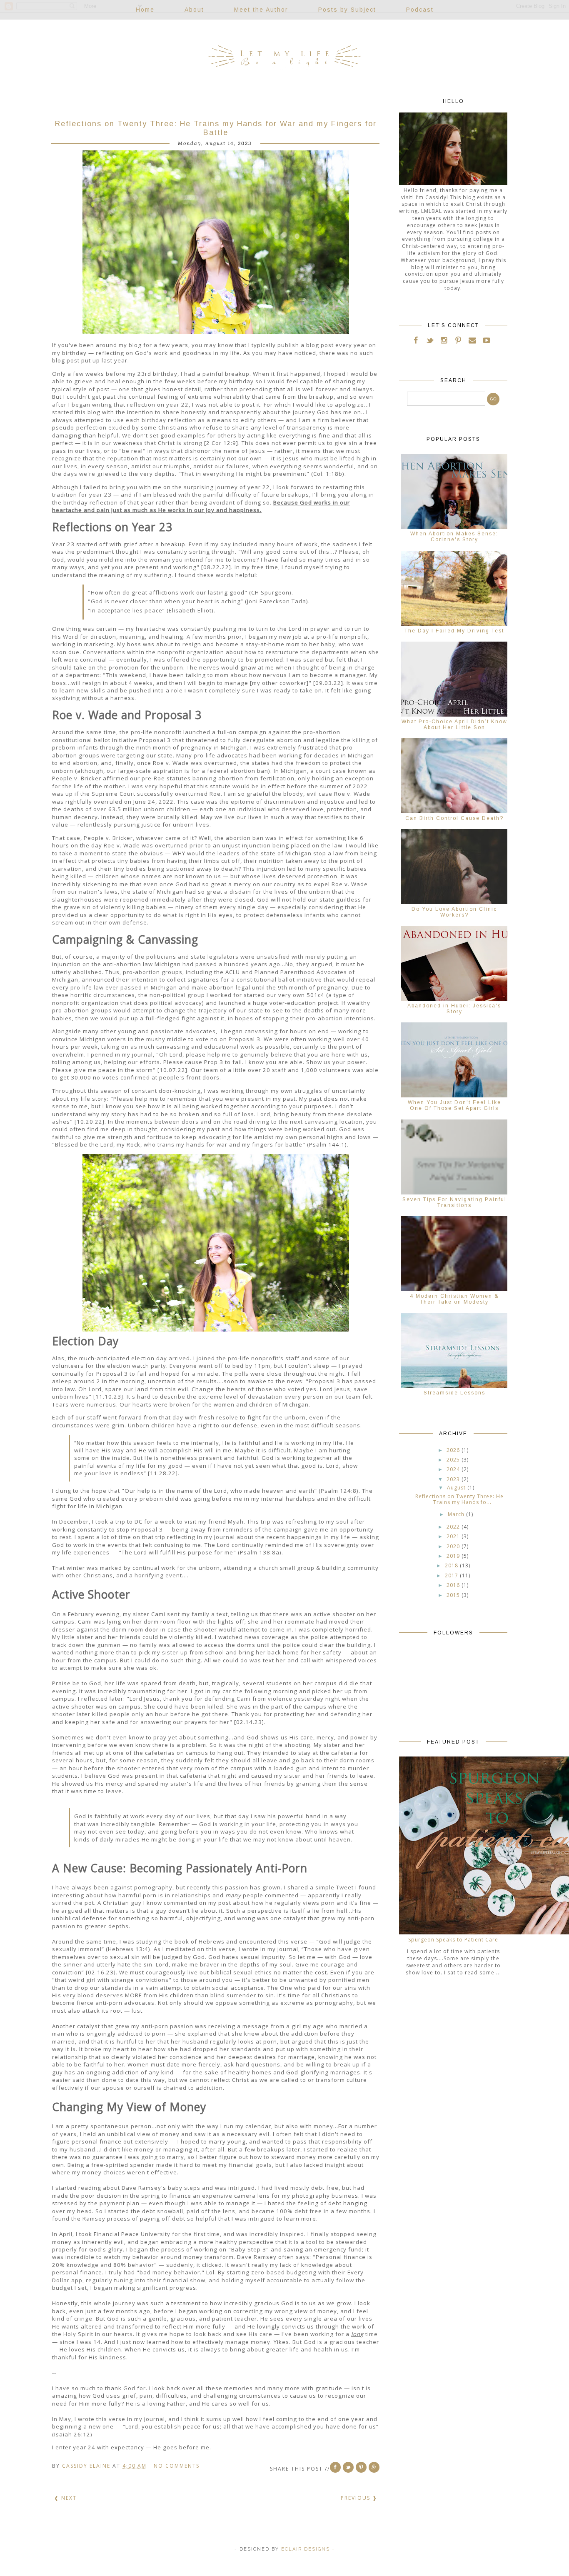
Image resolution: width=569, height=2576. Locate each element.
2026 (453, 1450)
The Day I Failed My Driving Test (454, 631)
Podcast (420, 10)
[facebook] (416, 342)
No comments (178, 2466)
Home (145, 10)
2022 (453, 1527)
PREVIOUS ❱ (359, 2498)
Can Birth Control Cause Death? (454, 818)
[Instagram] (444, 342)
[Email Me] (472, 342)
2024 (453, 1469)
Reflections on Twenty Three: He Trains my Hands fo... (459, 1499)
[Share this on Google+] (374, 2467)
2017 (452, 1575)
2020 (453, 1546)
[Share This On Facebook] (335, 2467)
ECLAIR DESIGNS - (307, 2549)
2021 (453, 1536)
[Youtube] (487, 342)
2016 (453, 1585)
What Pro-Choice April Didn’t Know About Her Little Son (454, 725)
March (456, 1514)
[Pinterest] (458, 342)
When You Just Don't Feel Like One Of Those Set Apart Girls (454, 1105)
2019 (453, 1556)
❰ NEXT (65, 2498)
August (456, 1488)
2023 (453, 1479)
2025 (453, 1460)
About (194, 10)
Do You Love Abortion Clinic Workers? (454, 912)
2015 (453, 1595)
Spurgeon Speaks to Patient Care (453, 1940)
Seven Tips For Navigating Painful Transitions (454, 1202)
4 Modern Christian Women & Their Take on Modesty (454, 1299)
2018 (452, 1565)
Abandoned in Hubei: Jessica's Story (454, 1009)
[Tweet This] (348, 2467)
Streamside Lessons (454, 1393)
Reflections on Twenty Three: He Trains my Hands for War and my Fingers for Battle (216, 128)
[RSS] (430, 342)
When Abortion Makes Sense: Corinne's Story (454, 537)
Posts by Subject (347, 10)
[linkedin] (494, 342)
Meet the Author (261, 10)
